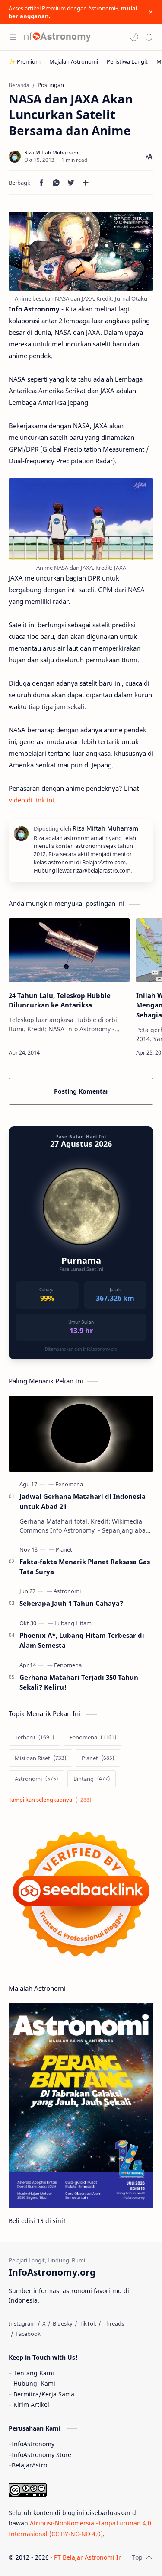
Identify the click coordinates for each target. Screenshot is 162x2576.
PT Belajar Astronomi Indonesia (100, 2557)
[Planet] (64, 1549)
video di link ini (31, 800)
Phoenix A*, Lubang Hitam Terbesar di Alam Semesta (82, 1640)
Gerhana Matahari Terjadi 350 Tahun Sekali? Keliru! (79, 1682)
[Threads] (114, 2323)
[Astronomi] (67, 1591)
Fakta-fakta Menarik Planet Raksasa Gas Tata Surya (85, 1567)
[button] (134, 37)
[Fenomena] (69, 1484)
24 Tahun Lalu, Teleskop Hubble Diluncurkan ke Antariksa (60, 1000)
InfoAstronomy (33, 2444)
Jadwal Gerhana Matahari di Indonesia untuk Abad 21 (83, 1501)
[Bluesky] (63, 2323)
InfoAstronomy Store (41, 2455)
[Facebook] (28, 2334)
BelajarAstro (29, 2465)
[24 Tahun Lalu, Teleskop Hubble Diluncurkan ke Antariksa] (69, 950)
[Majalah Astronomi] (74, 61)
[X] (44, 2323)
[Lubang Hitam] (73, 1623)
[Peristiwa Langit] (127, 61)
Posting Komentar (81, 1091)
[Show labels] (52, 1800)
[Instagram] (22, 2323)
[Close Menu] (151, 12)
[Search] (149, 37)
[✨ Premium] (25, 61)
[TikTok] (88, 2323)
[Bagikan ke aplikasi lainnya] (86, 183)
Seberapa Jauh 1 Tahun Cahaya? (71, 1603)
